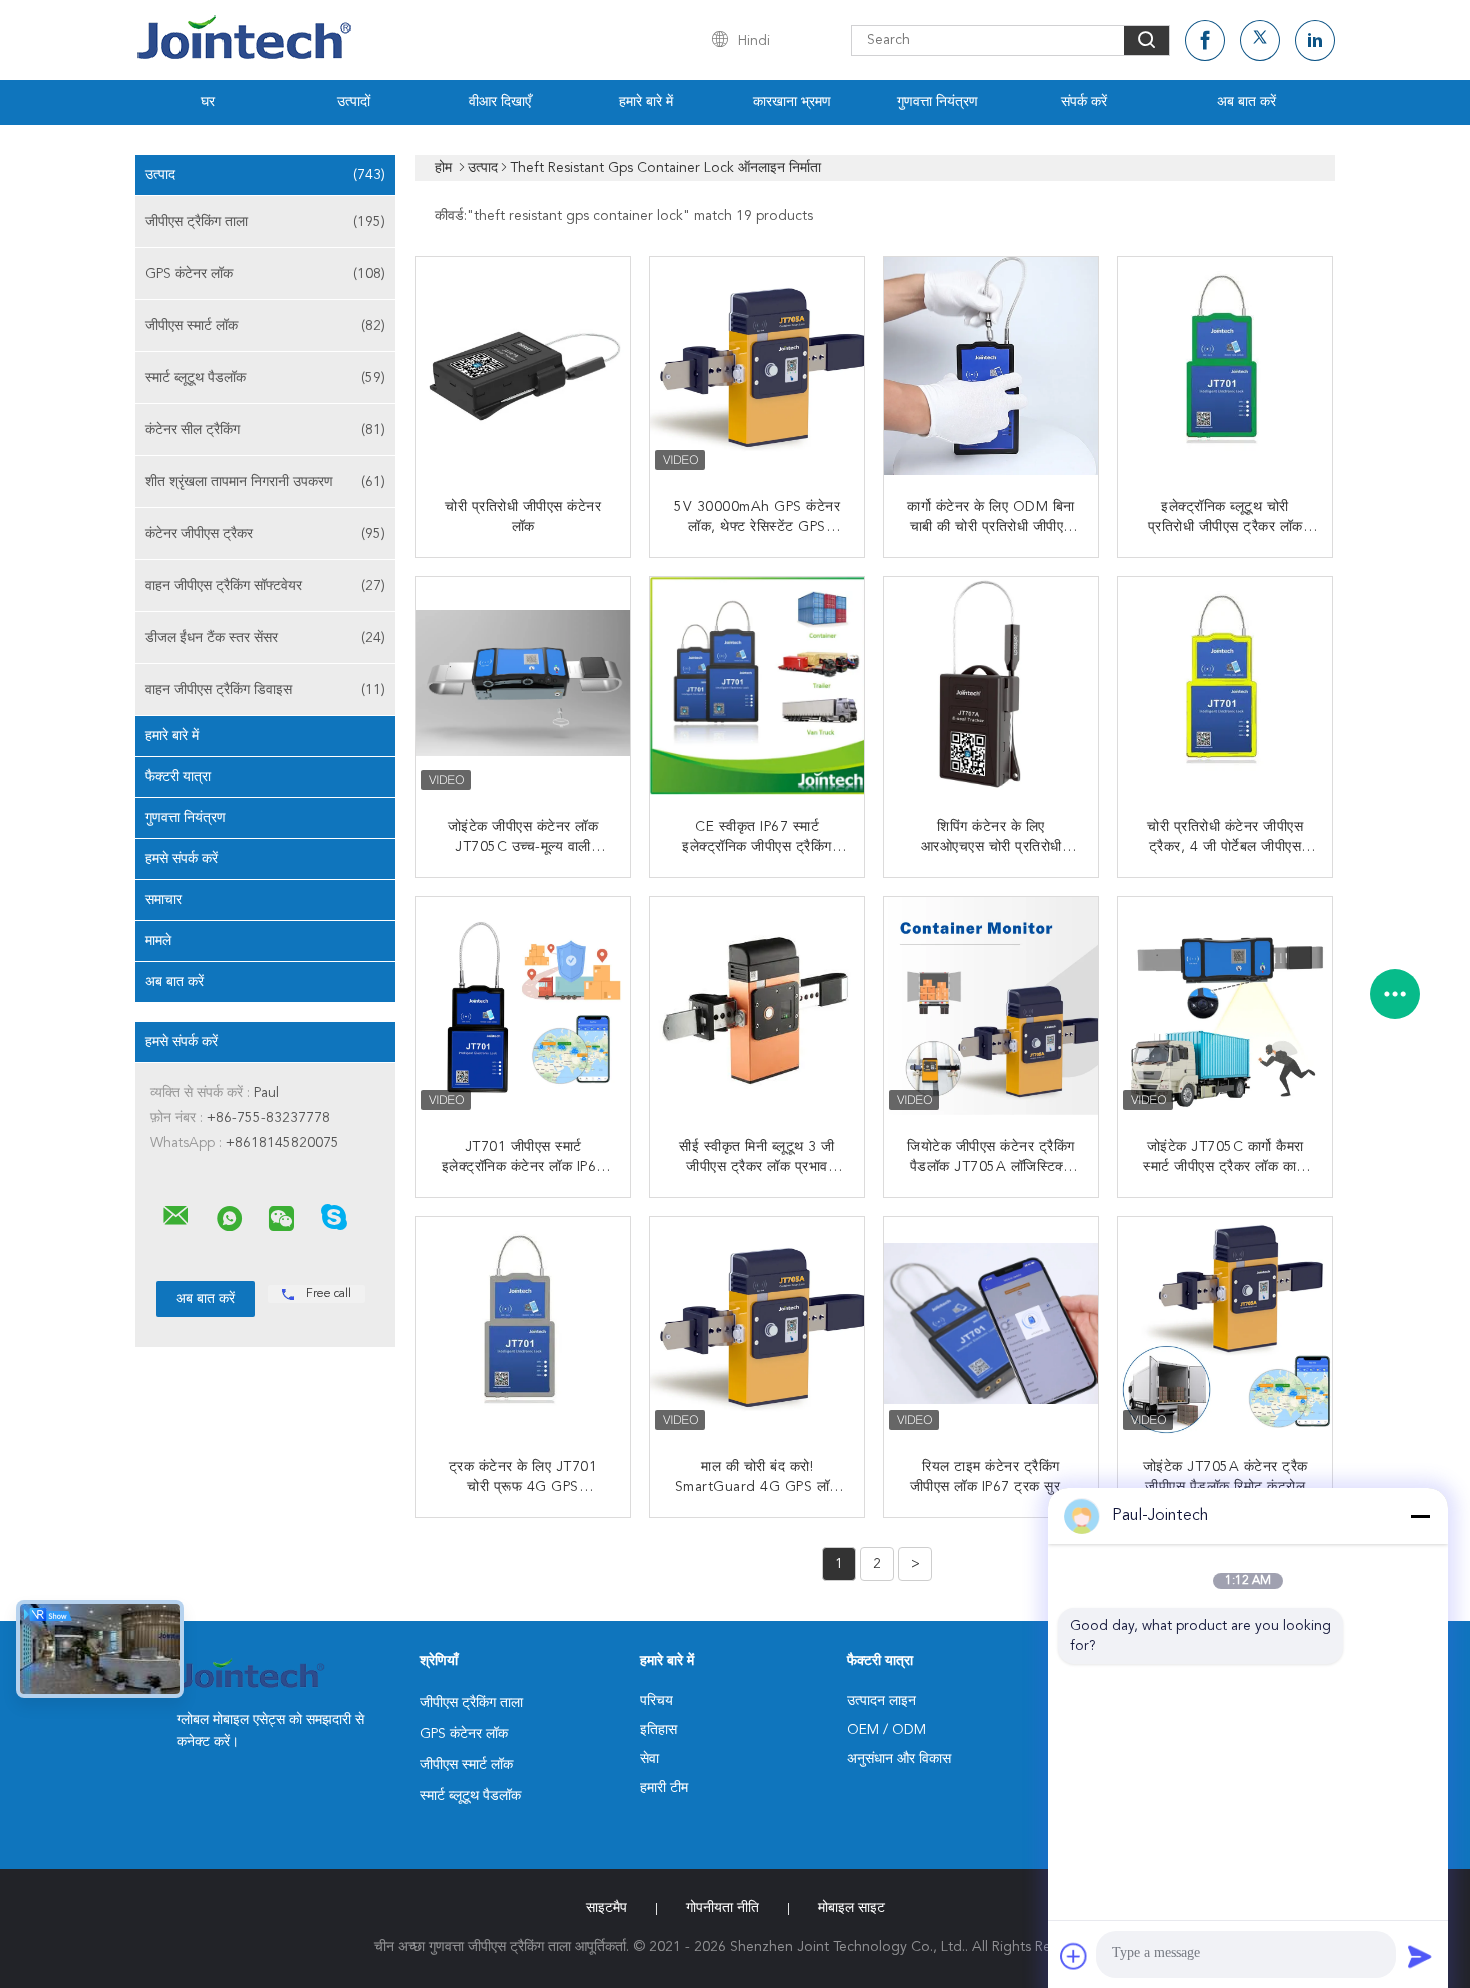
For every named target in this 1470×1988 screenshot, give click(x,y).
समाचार (163, 900)
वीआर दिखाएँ (500, 102)
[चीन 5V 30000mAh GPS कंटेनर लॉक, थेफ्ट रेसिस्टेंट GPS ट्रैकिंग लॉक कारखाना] (759, 366)
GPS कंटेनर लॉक (265, 274)
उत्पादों (353, 102)
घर (208, 102)
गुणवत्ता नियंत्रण (937, 102)
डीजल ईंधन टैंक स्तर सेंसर (265, 638)
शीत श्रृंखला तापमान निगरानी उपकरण (265, 482)
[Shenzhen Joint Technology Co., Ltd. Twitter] (1260, 40)
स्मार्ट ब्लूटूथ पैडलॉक (265, 378)
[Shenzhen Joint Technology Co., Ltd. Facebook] (1205, 40)
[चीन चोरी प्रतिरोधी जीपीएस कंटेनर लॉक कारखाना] (525, 366)
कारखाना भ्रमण (792, 102)
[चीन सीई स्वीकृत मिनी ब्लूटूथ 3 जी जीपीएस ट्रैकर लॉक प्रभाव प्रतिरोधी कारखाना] (759, 1006)
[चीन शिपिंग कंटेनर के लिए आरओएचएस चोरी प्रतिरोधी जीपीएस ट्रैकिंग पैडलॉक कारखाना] (993, 686)
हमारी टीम (664, 1788)
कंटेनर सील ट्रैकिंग (265, 430)
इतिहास (658, 1730)
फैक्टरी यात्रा (178, 777)
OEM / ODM (886, 1730)
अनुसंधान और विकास (899, 1759)
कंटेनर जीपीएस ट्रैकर (265, 534)
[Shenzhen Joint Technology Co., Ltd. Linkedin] (1315, 40)
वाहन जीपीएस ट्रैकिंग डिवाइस (265, 690)
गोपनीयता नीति (722, 1908)
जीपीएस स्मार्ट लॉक (265, 326)
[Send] (1420, 1956)
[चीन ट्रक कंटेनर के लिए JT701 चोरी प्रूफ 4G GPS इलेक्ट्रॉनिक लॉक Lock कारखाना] (525, 1326)
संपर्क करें (1084, 102)
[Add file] (1074, 1956)
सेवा (649, 1759)
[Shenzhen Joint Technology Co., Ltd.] (176, 1216)
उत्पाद (265, 175)
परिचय (656, 1701)
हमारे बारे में (646, 102)
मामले (158, 941)
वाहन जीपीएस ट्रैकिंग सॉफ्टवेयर (265, 586)
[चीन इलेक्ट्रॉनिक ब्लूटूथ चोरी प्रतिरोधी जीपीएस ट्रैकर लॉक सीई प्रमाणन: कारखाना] (1227, 366)
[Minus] (1420, 1516)
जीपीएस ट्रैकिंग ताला (265, 222)
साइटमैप (606, 1908)
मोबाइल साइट (851, 1908)
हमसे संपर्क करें (181, 859)
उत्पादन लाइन (881, 1701)
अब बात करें (1246, 102)
